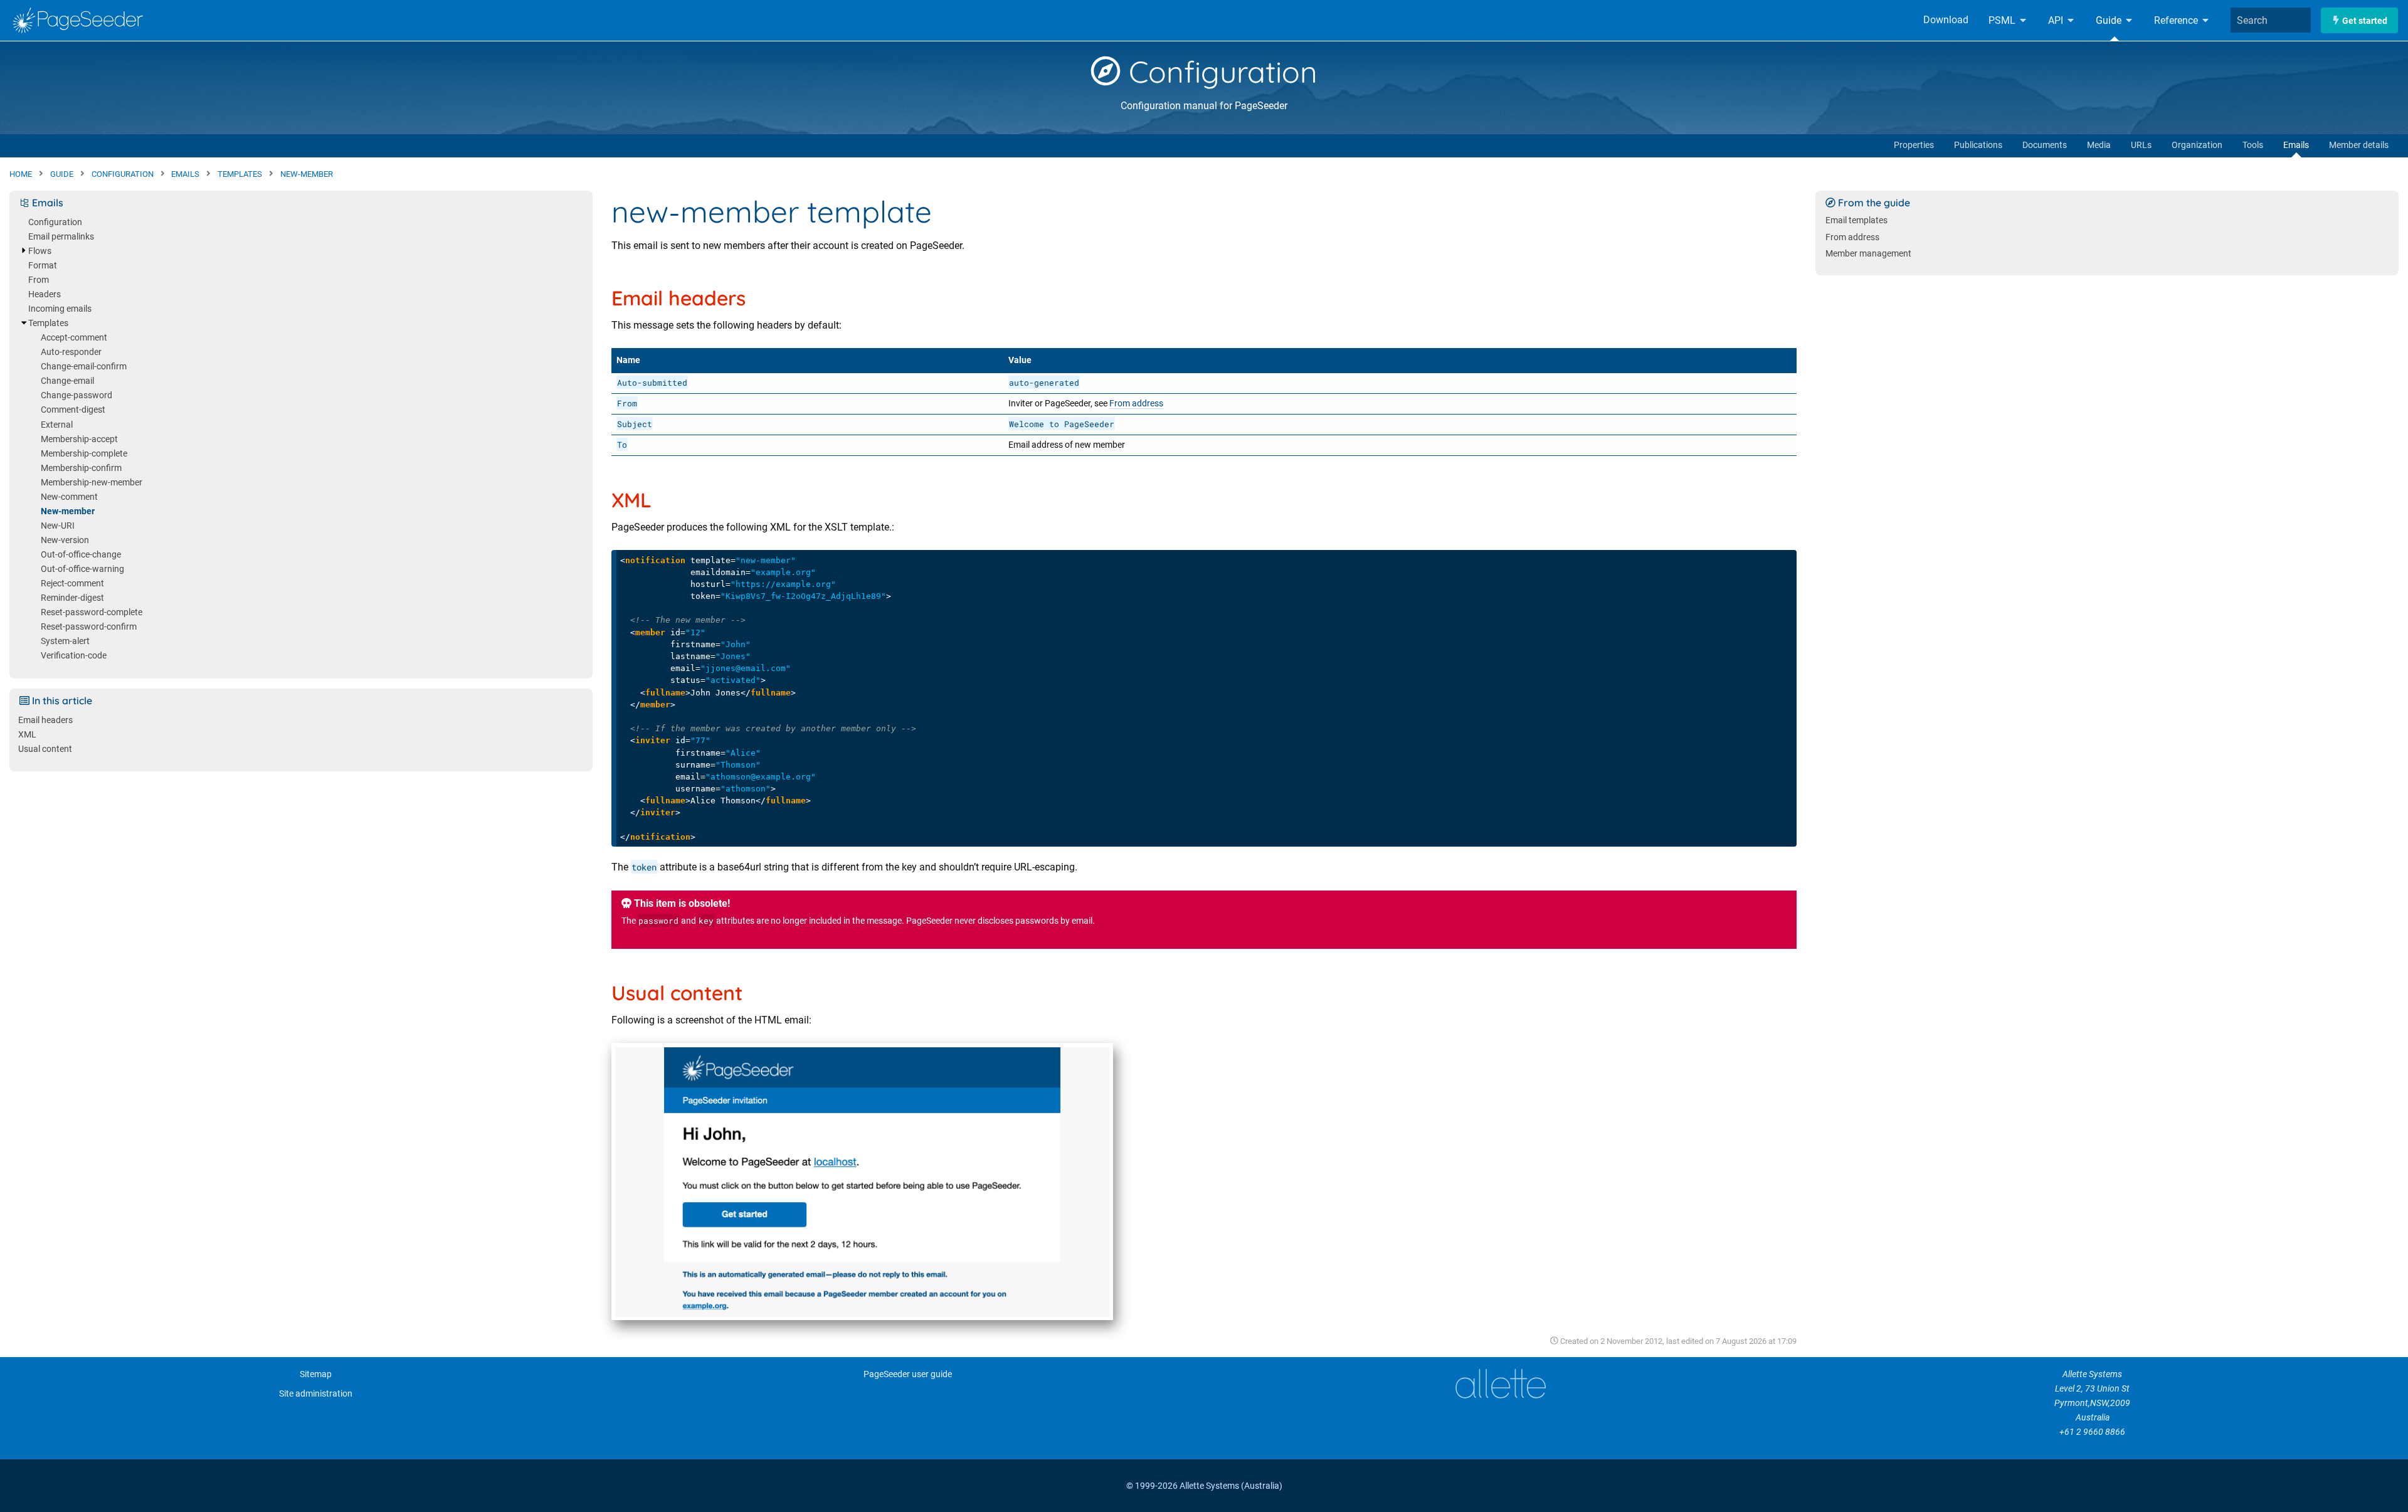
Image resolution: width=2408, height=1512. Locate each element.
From (39, 280)
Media (2099, 145)
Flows (40, 251)
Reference (2177, 20)
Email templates (1856, 220)
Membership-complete (84, 454)
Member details (2359, 145)
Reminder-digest (72, 598)
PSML (2003, 20)
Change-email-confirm (84, 367)
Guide (2110, 20)
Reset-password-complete (92, 612)
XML (27, 735)
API (2057, 20)
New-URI (58, 526)
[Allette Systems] (1500, 1384)
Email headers (45, 720)
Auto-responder (71, 352)
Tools (2253, 145)
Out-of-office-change (81, 555)
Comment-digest (73, 410)
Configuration (1219, 71)
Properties (1914, 145)
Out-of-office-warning (82, 569)
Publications (1978, 145)
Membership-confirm (81, 468)
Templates (48, 323)
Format (43, 266)
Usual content (45, 749)
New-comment (69, 497)
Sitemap (316, 1374)
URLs (2141, 145)
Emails (2296, 145)
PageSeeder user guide (908, 1374)
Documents (2045, 145)
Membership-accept (79, 439)
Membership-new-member (92, 483)
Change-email (67, 381)
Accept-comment (74, 338)
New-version (65, 540)
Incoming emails (60, 309)
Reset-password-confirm (89, 627)
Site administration (316, 1394)
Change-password (77, 395)
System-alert (65, 641)
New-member (68, 511)
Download (1946, 20)
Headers (45, 294)
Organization (2197, 145)
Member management (1868, 254)
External (57, 425)
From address (1136, 404)
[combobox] (2271, 20)
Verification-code (74, 656)
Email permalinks (61, 237)
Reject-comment (72, 584)
